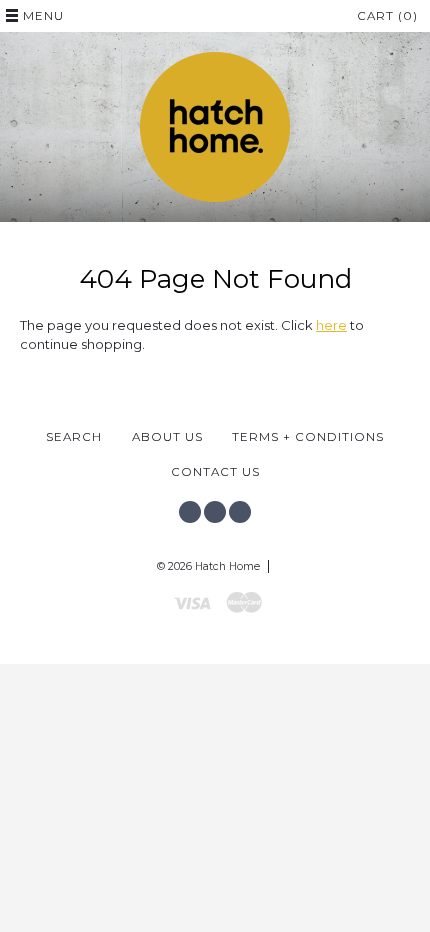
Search (74, 437)
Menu (43, 16)
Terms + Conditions (308, 437)
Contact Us (215, 472)
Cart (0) (387, 16)
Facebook (190, 512)
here (331, 325)
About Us (167, 437)
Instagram (215, 512)
